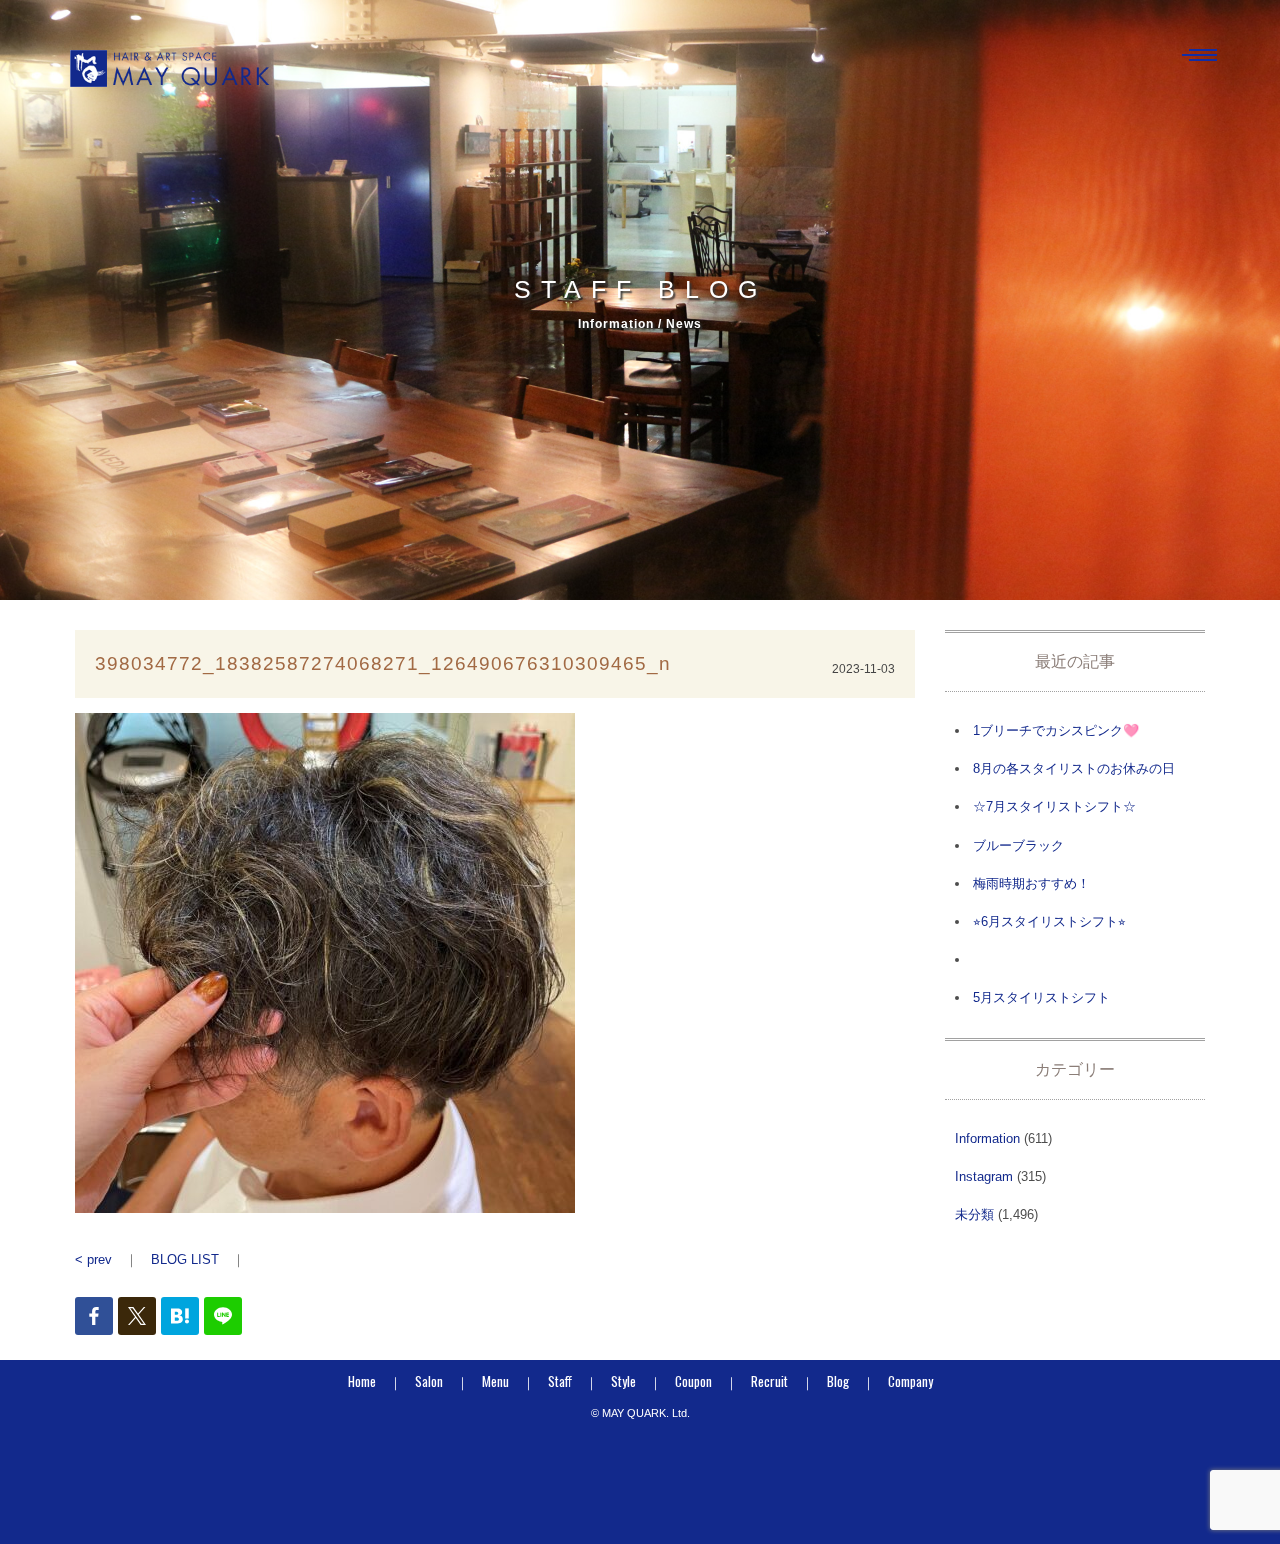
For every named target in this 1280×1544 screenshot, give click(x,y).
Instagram (984, 1176)
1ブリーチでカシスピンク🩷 (1056, 730)
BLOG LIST (185, 1259)
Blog (838, 1381)
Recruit (769, 1381)
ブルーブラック (1018, 845)
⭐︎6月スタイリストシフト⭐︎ (1049, 921)
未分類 (974, 1214)
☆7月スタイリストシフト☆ (1054, 806)
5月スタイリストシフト (1041, 997)
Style (623, 1381)
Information (987, 1138)
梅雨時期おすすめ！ (1031, 883)
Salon (429, 1381)
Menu (495, 1381)
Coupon (693, 1381)
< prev (93, 1259)
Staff (560, 1381)
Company (910, 1381)
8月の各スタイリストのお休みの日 (1074, 768)
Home (362, 1381)
